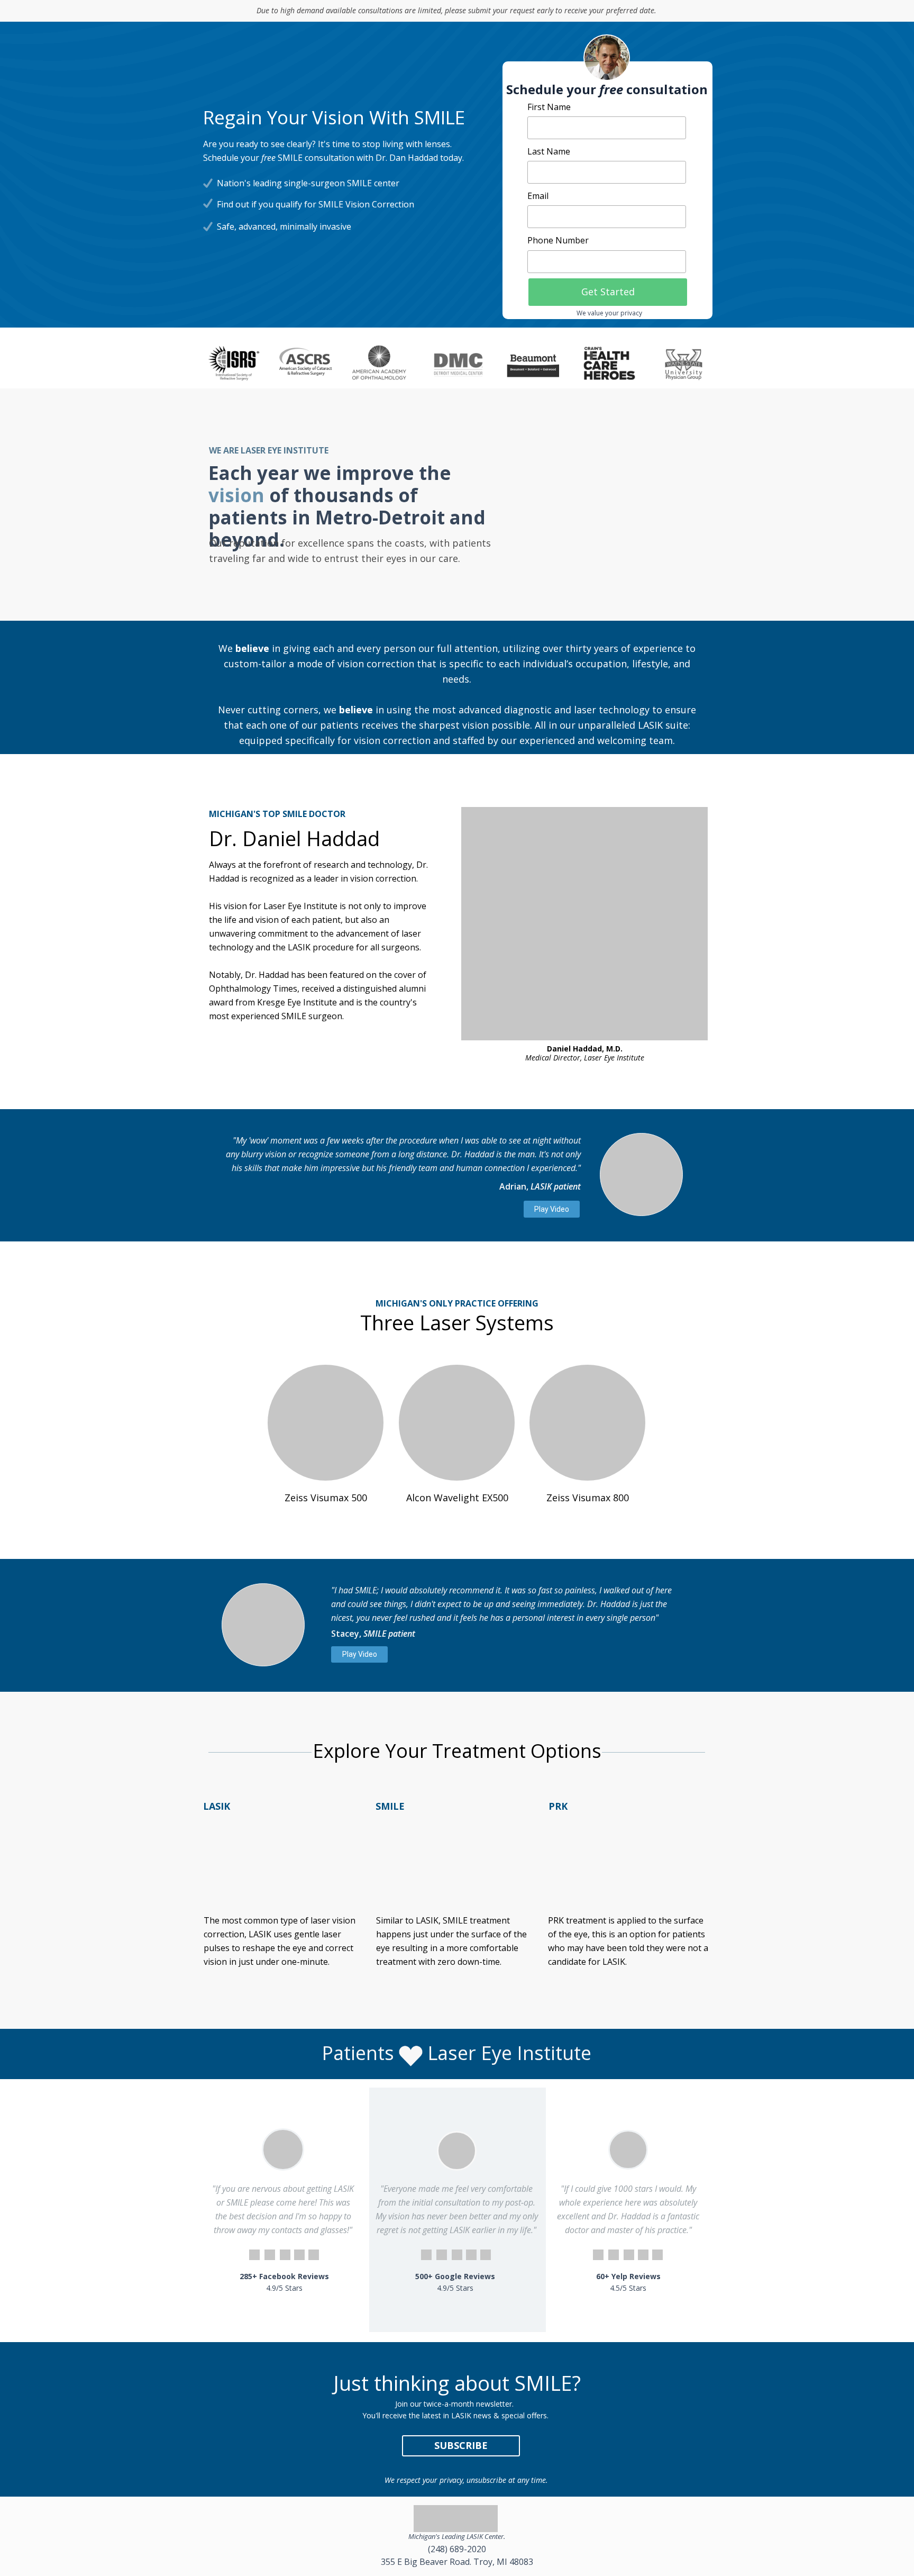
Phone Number (558, 240)
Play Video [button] (552, 1209)
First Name (549, 107)
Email (538, 196)
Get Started (608, 292)
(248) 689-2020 (457, 2549)
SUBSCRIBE (461, 2445)
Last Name (549, 151)
